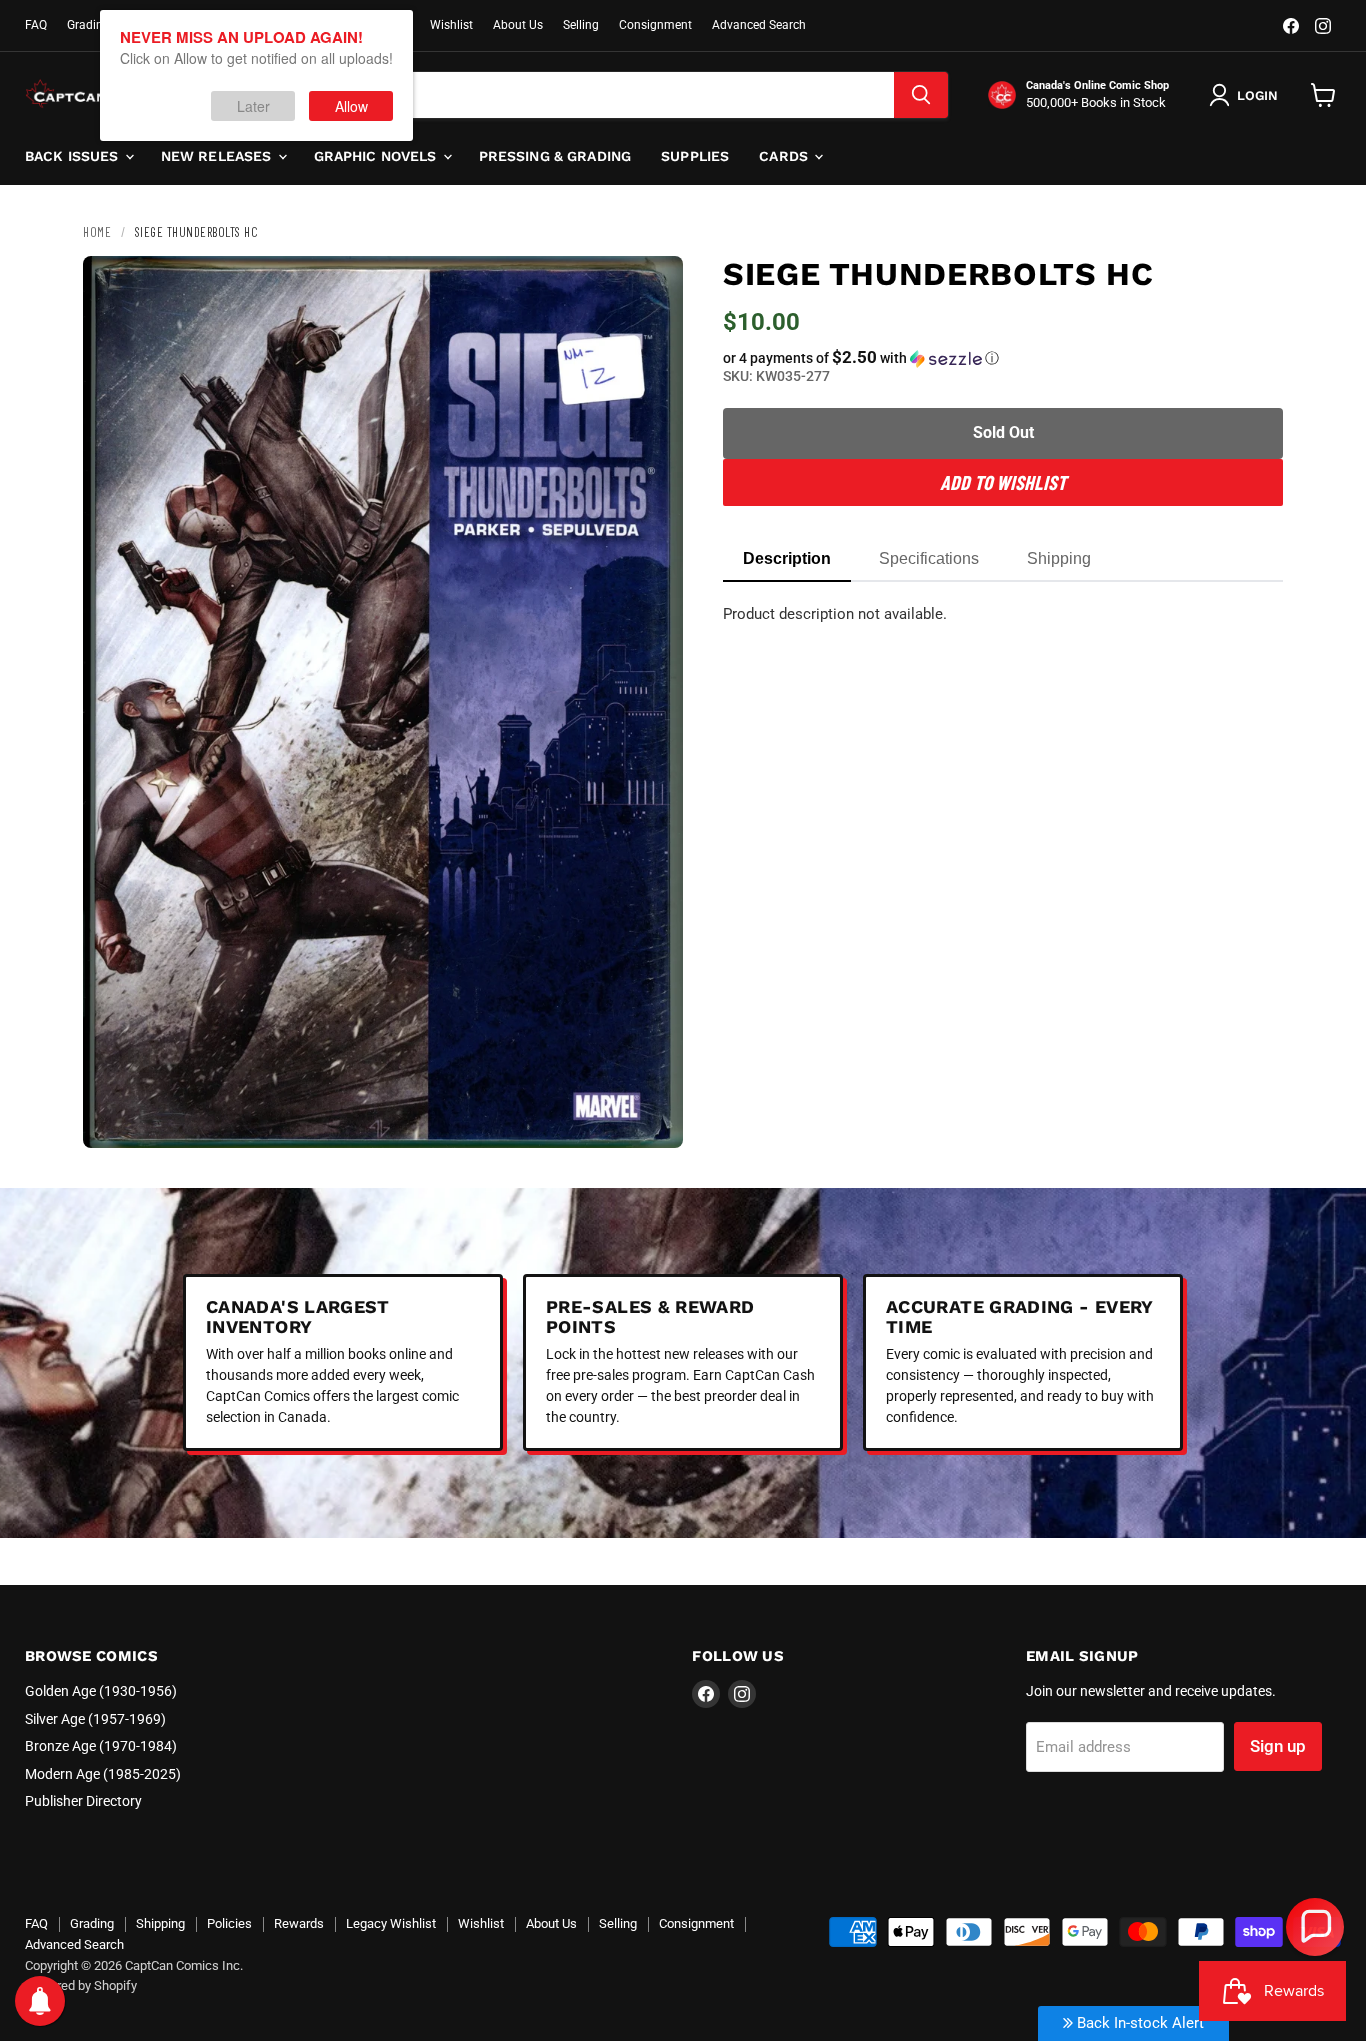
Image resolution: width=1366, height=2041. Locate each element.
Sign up (1278, 1746)
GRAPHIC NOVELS (377, 156)
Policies (229, 1923)
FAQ (36, 25)
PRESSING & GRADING (555, 156)
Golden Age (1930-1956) (101, 1691)
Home (97, 232)
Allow (351, 106)
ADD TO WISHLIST (1003, 482)
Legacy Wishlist (391, 1923)
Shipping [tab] (1059, 558)
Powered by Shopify (81, 1985)
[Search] (921, 95)
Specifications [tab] (929, 558)
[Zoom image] (651, 1116)
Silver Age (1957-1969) (95, 1719)
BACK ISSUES (74, 156)
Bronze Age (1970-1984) (101, 1746)
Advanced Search (759, 25)
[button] (1003, 358)
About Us (518, 25)
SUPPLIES (695, 156)
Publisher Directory (83, 1801)
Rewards (299, 1923)
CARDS (785, 156)
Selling (581, 25)
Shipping (160, 1923)
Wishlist (451, 25)
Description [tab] (787, 558)
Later (253, 106)
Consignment (655, 25)
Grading (88, 25)
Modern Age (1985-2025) (103, 1774)
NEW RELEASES (218, 156)
